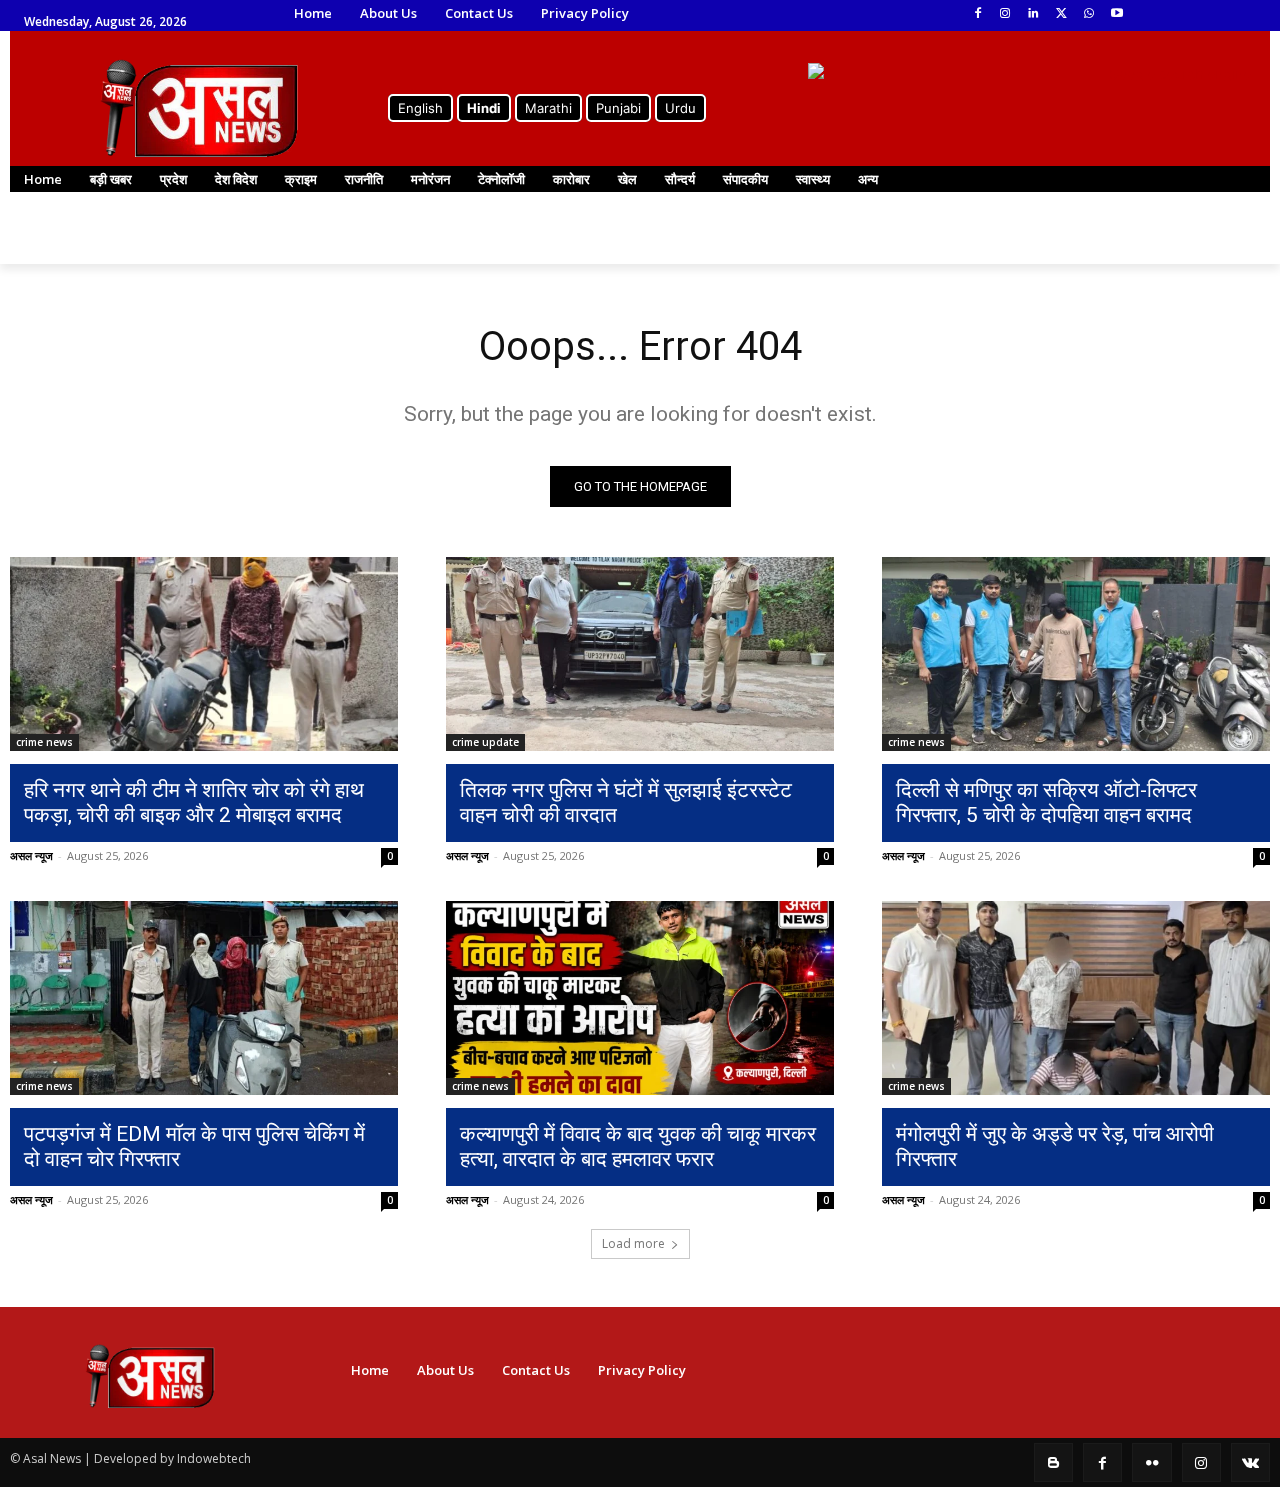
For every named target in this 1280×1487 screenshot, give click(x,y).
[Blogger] (1053, 1462)
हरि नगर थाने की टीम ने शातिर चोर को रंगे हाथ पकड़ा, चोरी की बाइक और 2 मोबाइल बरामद (194, 802)
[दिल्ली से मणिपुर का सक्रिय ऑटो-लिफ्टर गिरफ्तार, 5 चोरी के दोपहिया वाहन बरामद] (1076, 654)
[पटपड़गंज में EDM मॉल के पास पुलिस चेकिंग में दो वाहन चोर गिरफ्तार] (204, 998)
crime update (485, 742)
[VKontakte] (1250, 1462)
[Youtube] (1116, 14)
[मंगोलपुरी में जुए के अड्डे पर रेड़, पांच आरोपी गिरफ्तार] (1076, 998)
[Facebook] (977, 14)
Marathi (548, 108)
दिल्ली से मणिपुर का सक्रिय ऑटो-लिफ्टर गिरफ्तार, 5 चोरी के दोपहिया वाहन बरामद (1046, 802)
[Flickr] (1151, 1462)
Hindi (484, 108)
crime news (44, 742)
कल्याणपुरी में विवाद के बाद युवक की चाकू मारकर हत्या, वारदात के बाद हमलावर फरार (638, 1146)
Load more (633, 1243)
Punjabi (618, 108)
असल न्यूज (31, 855)
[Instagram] (1005, 14)
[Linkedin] (1033, 14)
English (420, 108)
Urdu (680, 108)
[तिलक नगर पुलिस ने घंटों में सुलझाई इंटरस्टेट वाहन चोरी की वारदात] (640, 654)
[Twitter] (1061, 14)
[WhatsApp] (1088, 14)
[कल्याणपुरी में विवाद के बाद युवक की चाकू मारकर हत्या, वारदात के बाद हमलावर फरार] (640, 998)
